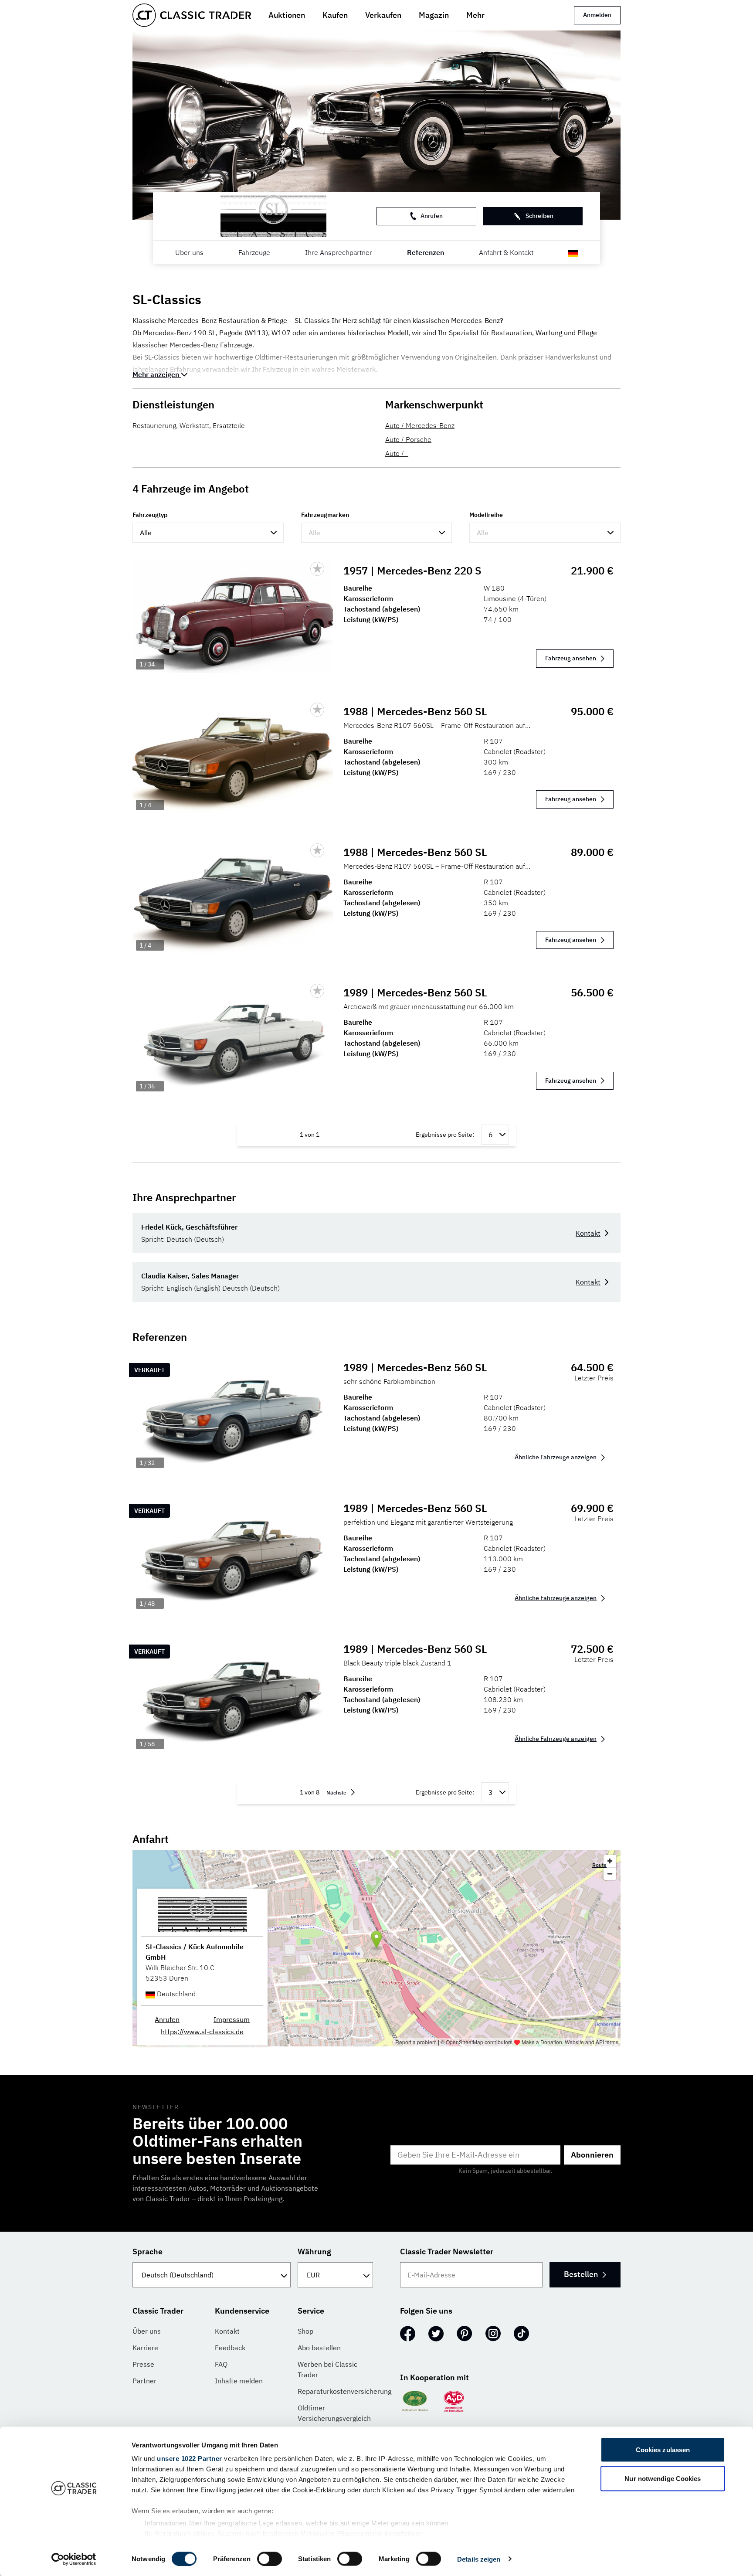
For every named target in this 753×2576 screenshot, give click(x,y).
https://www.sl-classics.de (202, 2032)
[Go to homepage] (192, 15)
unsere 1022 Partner (190, 2459)
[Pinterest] (465, 2334)
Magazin (434, 15)
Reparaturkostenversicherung (344, 2391)
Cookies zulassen (663, 2450)
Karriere (145, 2348)
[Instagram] (493, 2334)
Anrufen (432, 216)
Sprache (148, 2251)
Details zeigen (479, 2559)
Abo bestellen (319, 2348)
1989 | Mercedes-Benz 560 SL (415, 992)
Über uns (189, 252)
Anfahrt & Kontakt (506, 252)
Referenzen (426, 252)
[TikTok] (521, 2334)
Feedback (230, 2348)
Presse (143, 2364)
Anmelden (597, 15)
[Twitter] (436, 2334)
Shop (305, 2331)
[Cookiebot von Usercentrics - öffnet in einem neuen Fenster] (74, 2559)
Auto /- (397, 453)
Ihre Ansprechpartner (339, 252)
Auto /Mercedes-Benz (420, 425)
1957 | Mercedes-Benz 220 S (412, 571)
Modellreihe (486, 515)
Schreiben (539, 216)
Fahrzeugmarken (325, 515)
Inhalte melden (239, 2381)
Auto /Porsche (408, 439)
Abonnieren (592, 2155)
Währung (314, 2251)
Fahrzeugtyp (150, 515)
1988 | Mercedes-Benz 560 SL (415, 711)
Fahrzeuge (254, 252)
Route (599, 1865)
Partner (144, 2381)
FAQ (221, 2364)
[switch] (270, 2559)
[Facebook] (408, 2334)
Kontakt (588, 1233)
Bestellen (581, 2274)
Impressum (232, 2019)
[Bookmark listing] (317, 569)
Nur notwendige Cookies (663, 2478)
